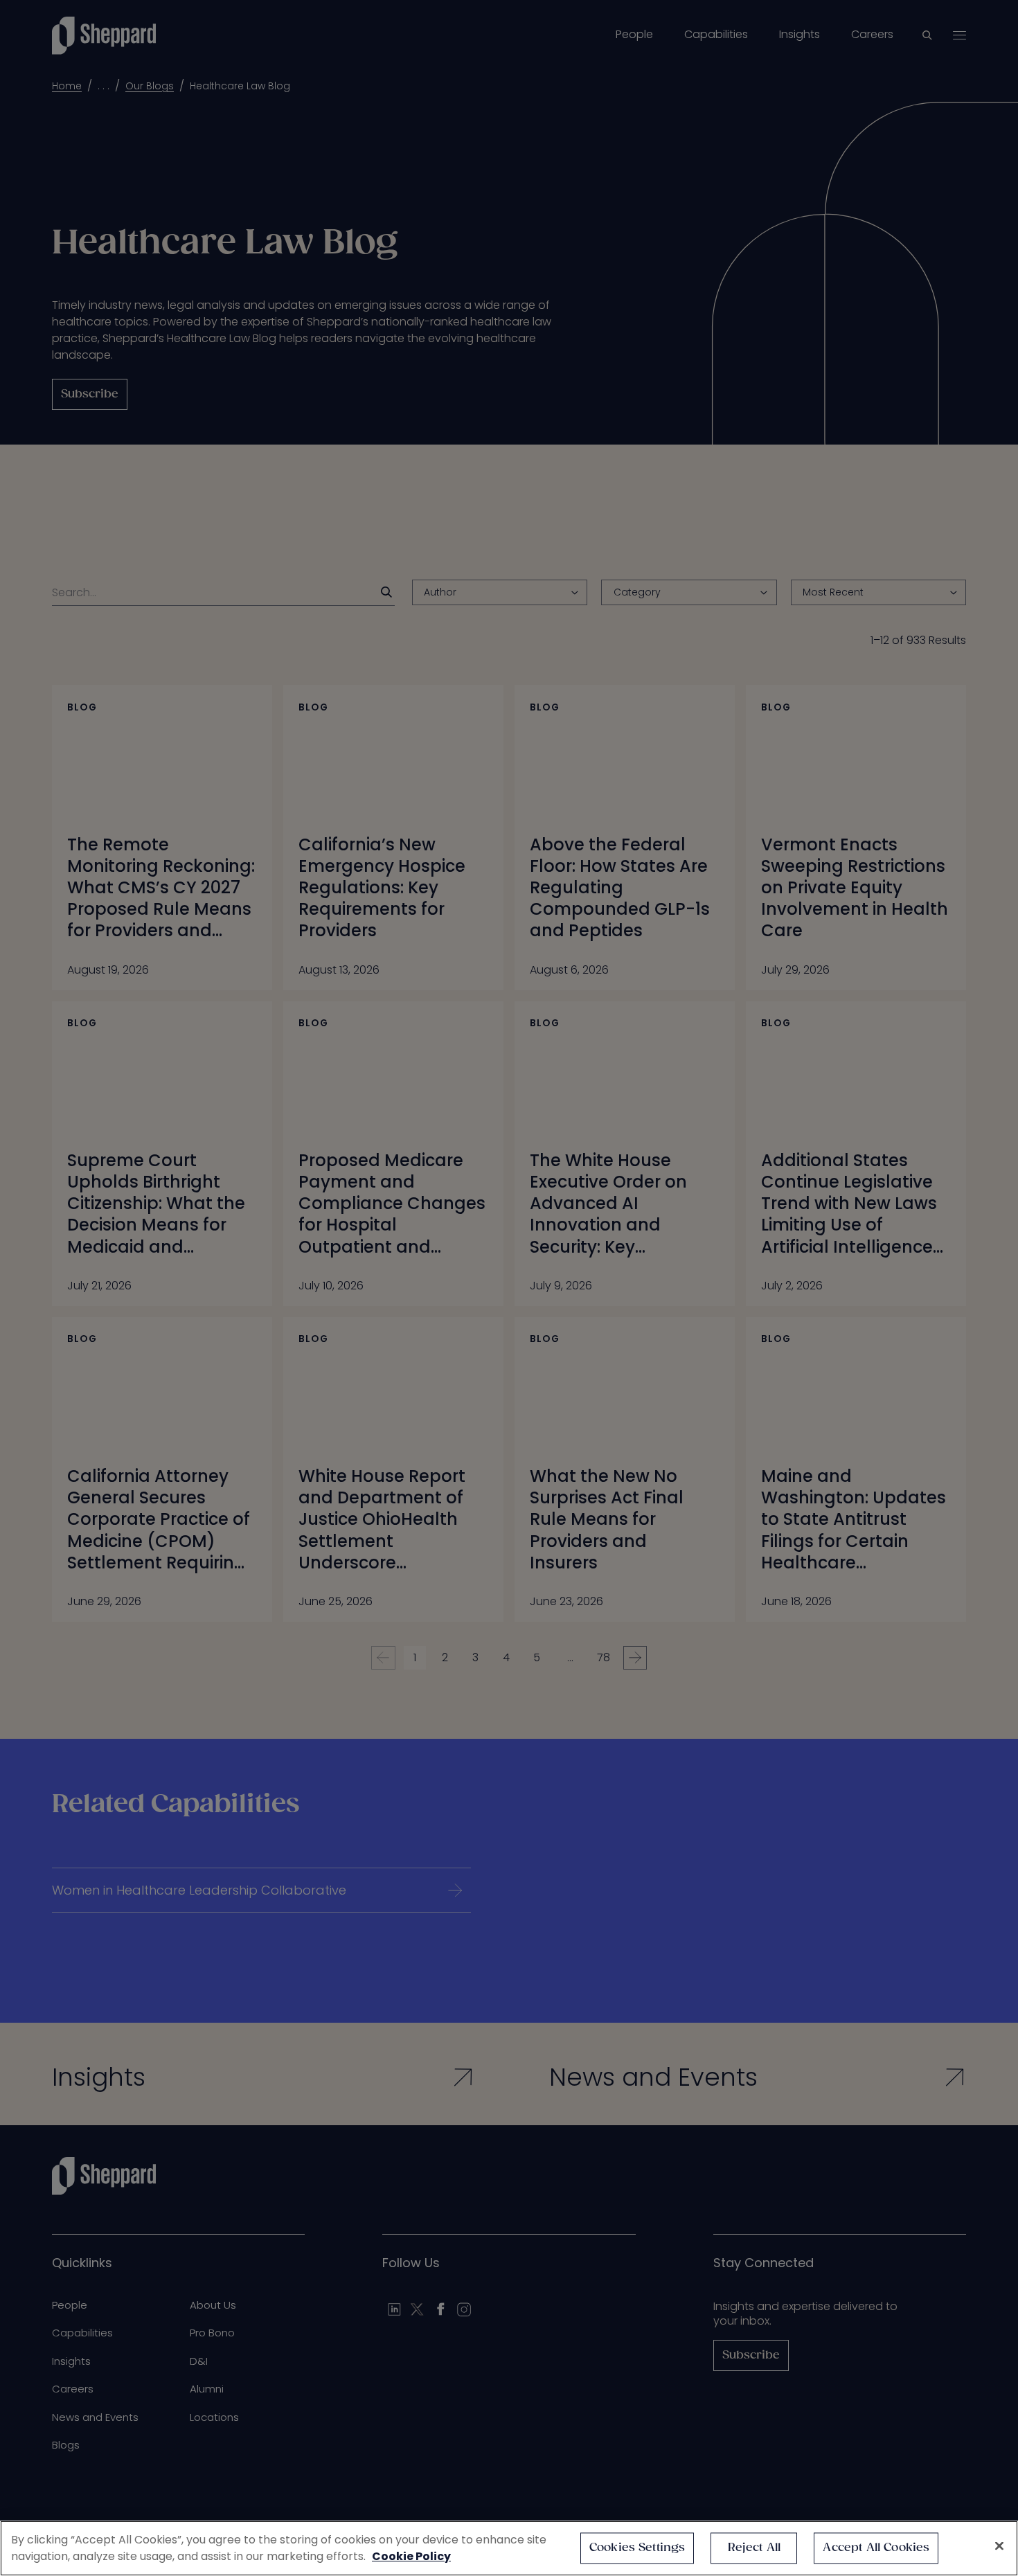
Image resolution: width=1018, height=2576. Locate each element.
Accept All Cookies (876, 2548)
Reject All (754, 2548)
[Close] (999, 2546)
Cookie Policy (411, 2556)
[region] (509, 2548)
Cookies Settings (637, 2548)
